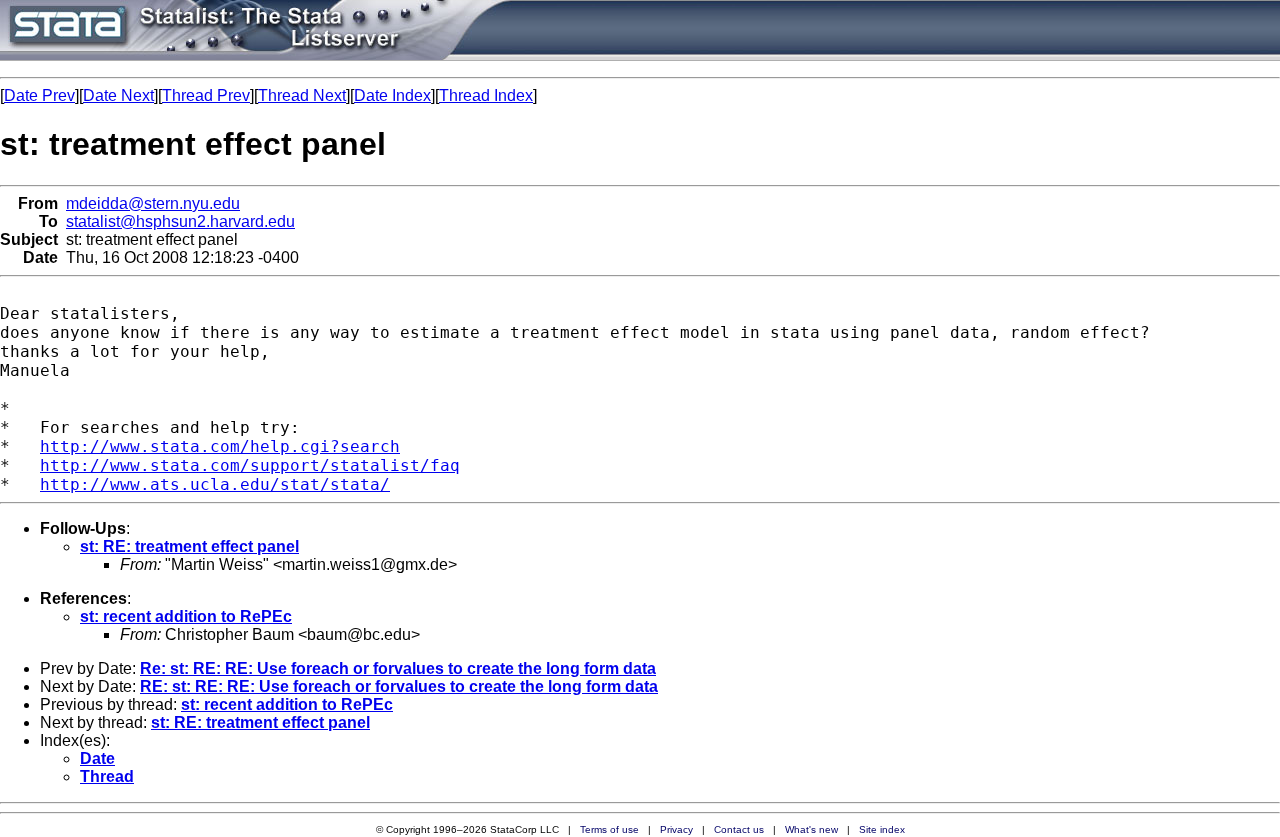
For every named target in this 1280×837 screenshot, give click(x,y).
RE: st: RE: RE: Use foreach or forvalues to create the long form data (399, 686)
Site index (882, 829)
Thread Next (302, 95)
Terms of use (609, 829)
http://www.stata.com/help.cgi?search (220, 446)
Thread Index (486, 95)
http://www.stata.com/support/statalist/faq (250, 465)
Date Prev (39, 95)
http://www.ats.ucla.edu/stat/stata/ (215, 484)
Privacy (676, 829)
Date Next (118, 95)
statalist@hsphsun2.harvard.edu (180, 221)
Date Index (392, 95)
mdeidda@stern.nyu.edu (153, 203)
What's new (811, 829)
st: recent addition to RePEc (186, 616)
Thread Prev (206, 95)
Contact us (739, 829)
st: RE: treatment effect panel (189, 546)
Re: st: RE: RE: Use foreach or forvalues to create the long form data (398, 668)
